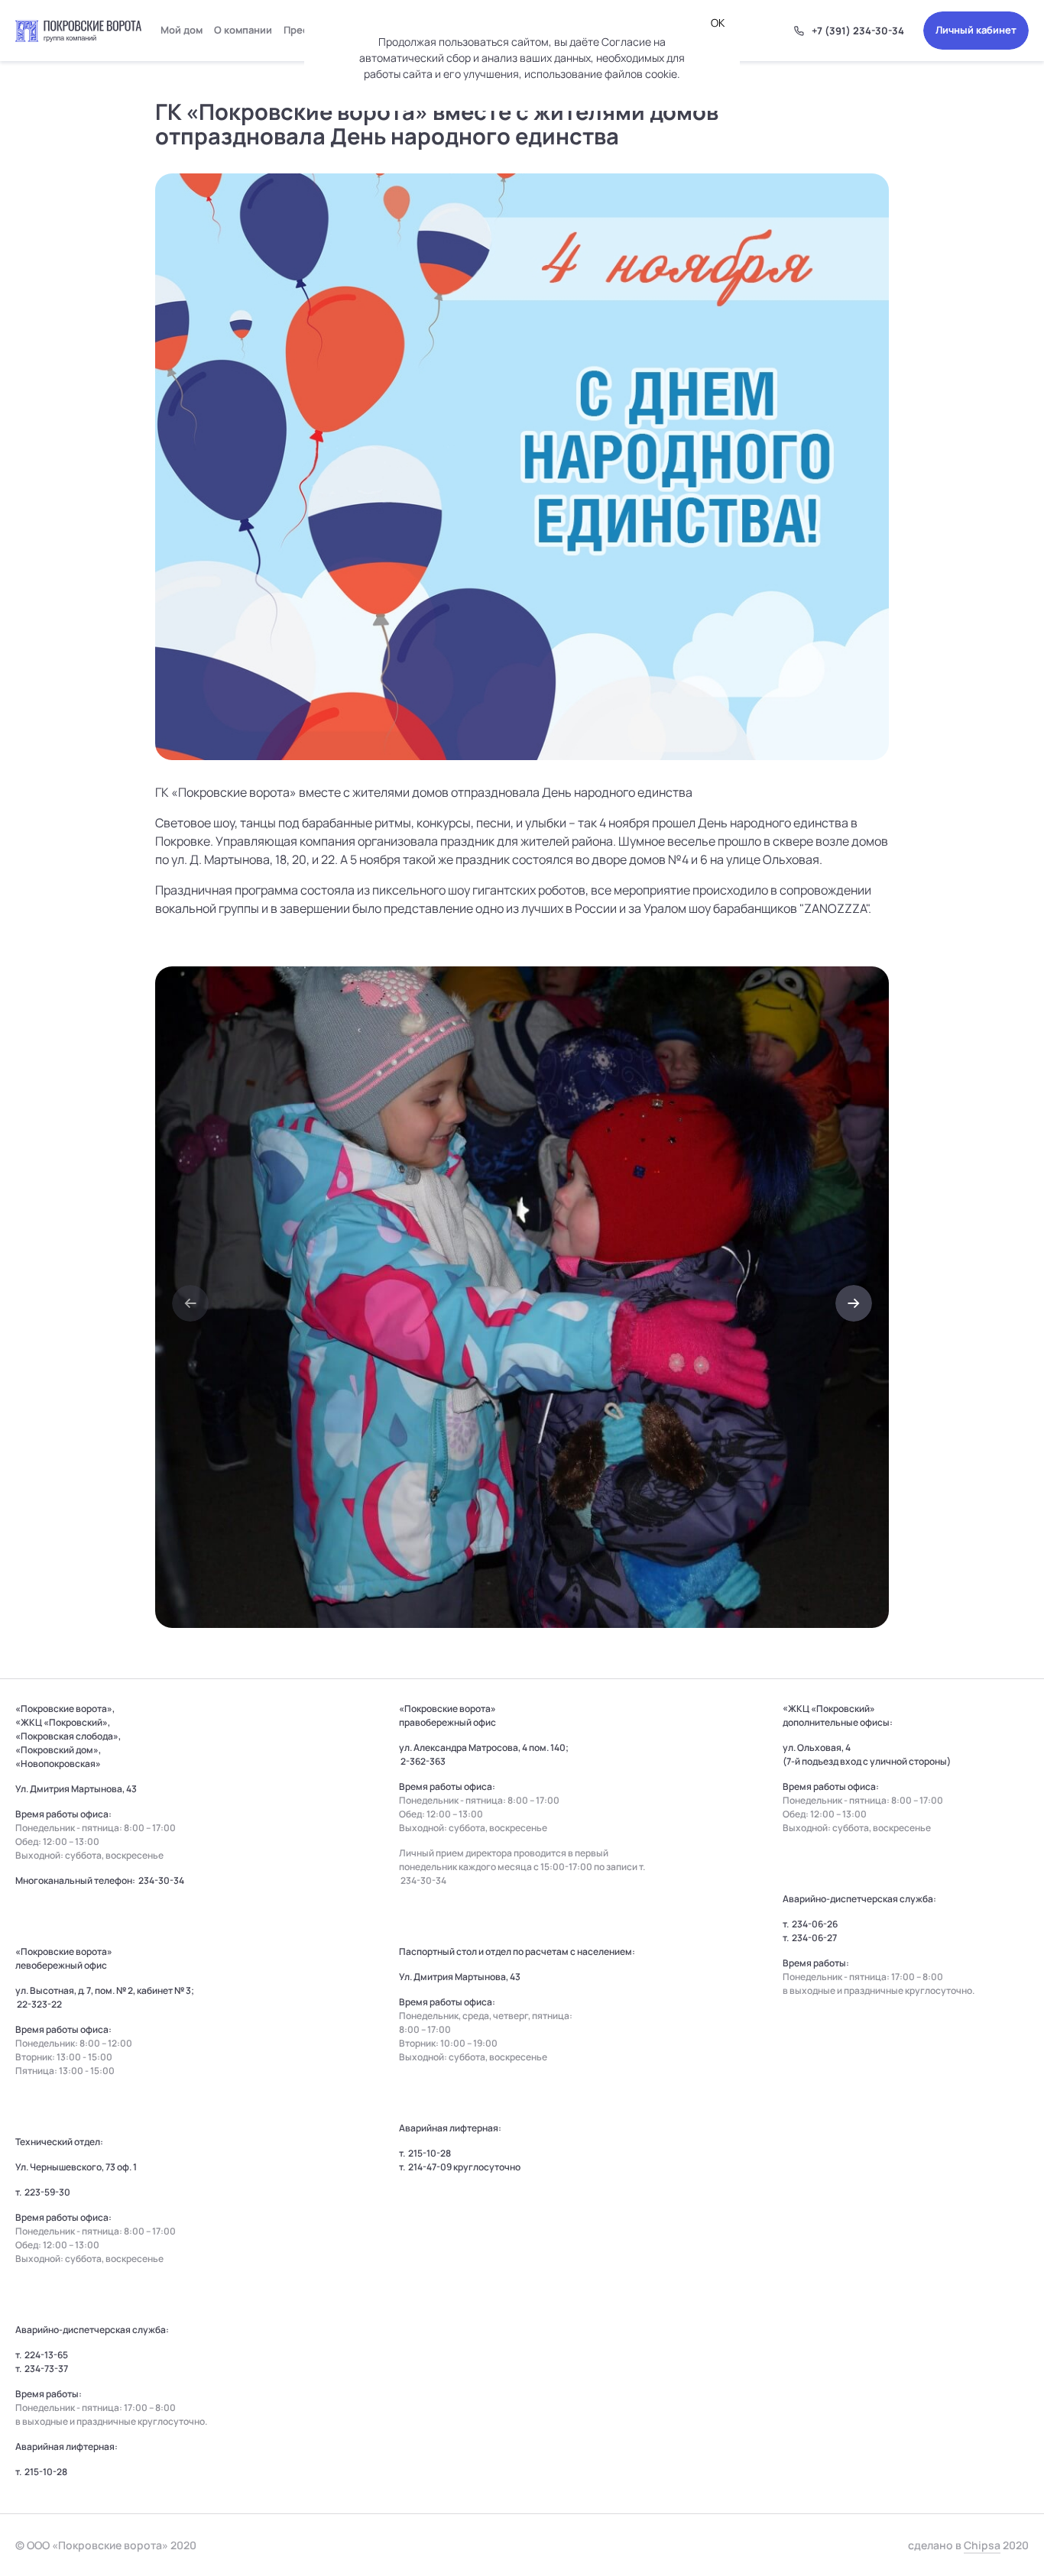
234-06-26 (815, 1924)
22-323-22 (39, 2004)
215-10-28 (46, 2472)
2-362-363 (423, 1761)
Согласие (626, 42)
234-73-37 (46, 2369)
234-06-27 (814, 1938)
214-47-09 (430, 2167)
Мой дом (182, 30)
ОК (718, 23)
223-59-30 (47, 2192)
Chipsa (982, 2545)
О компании (243, 30)
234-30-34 (161, 1880)
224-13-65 (46, 2355)
